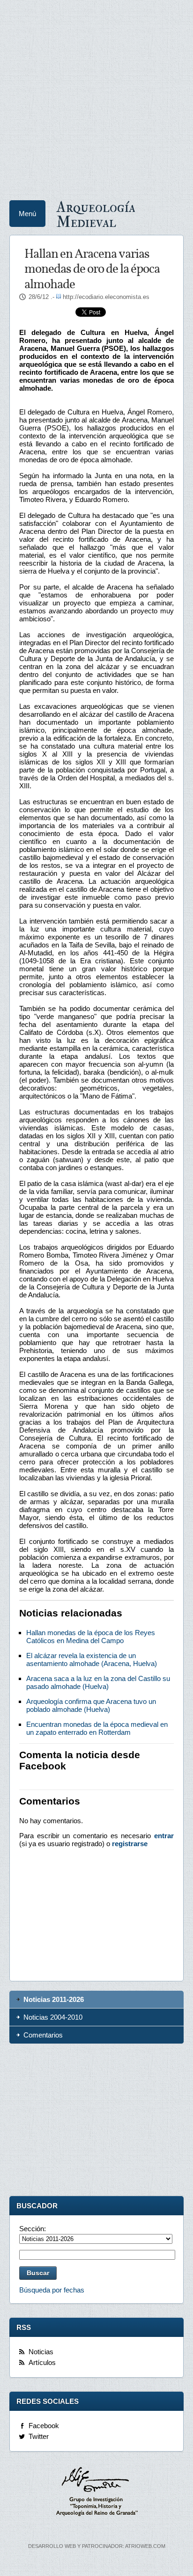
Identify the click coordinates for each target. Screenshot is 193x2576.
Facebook (44, 2426)
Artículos (42, 2362)
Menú (27, 214)
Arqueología (96, 214)
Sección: (33, 2229)
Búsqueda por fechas (52, 2290)
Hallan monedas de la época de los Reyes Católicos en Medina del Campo (91, 1637)
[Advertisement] (96, 96)
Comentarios (43, 2035)
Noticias (41, 2352)
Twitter (39, 2436)
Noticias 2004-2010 (53, 2017)
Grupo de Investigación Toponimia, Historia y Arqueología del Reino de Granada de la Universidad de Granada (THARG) (96, 2493)
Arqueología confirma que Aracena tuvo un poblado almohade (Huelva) (91, 1705)
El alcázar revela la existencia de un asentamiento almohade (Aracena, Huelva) (92, 1659)
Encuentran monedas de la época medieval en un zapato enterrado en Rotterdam (97, 1728)
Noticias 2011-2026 (54, 1999)
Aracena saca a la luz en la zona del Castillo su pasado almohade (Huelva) (98, 1682)
